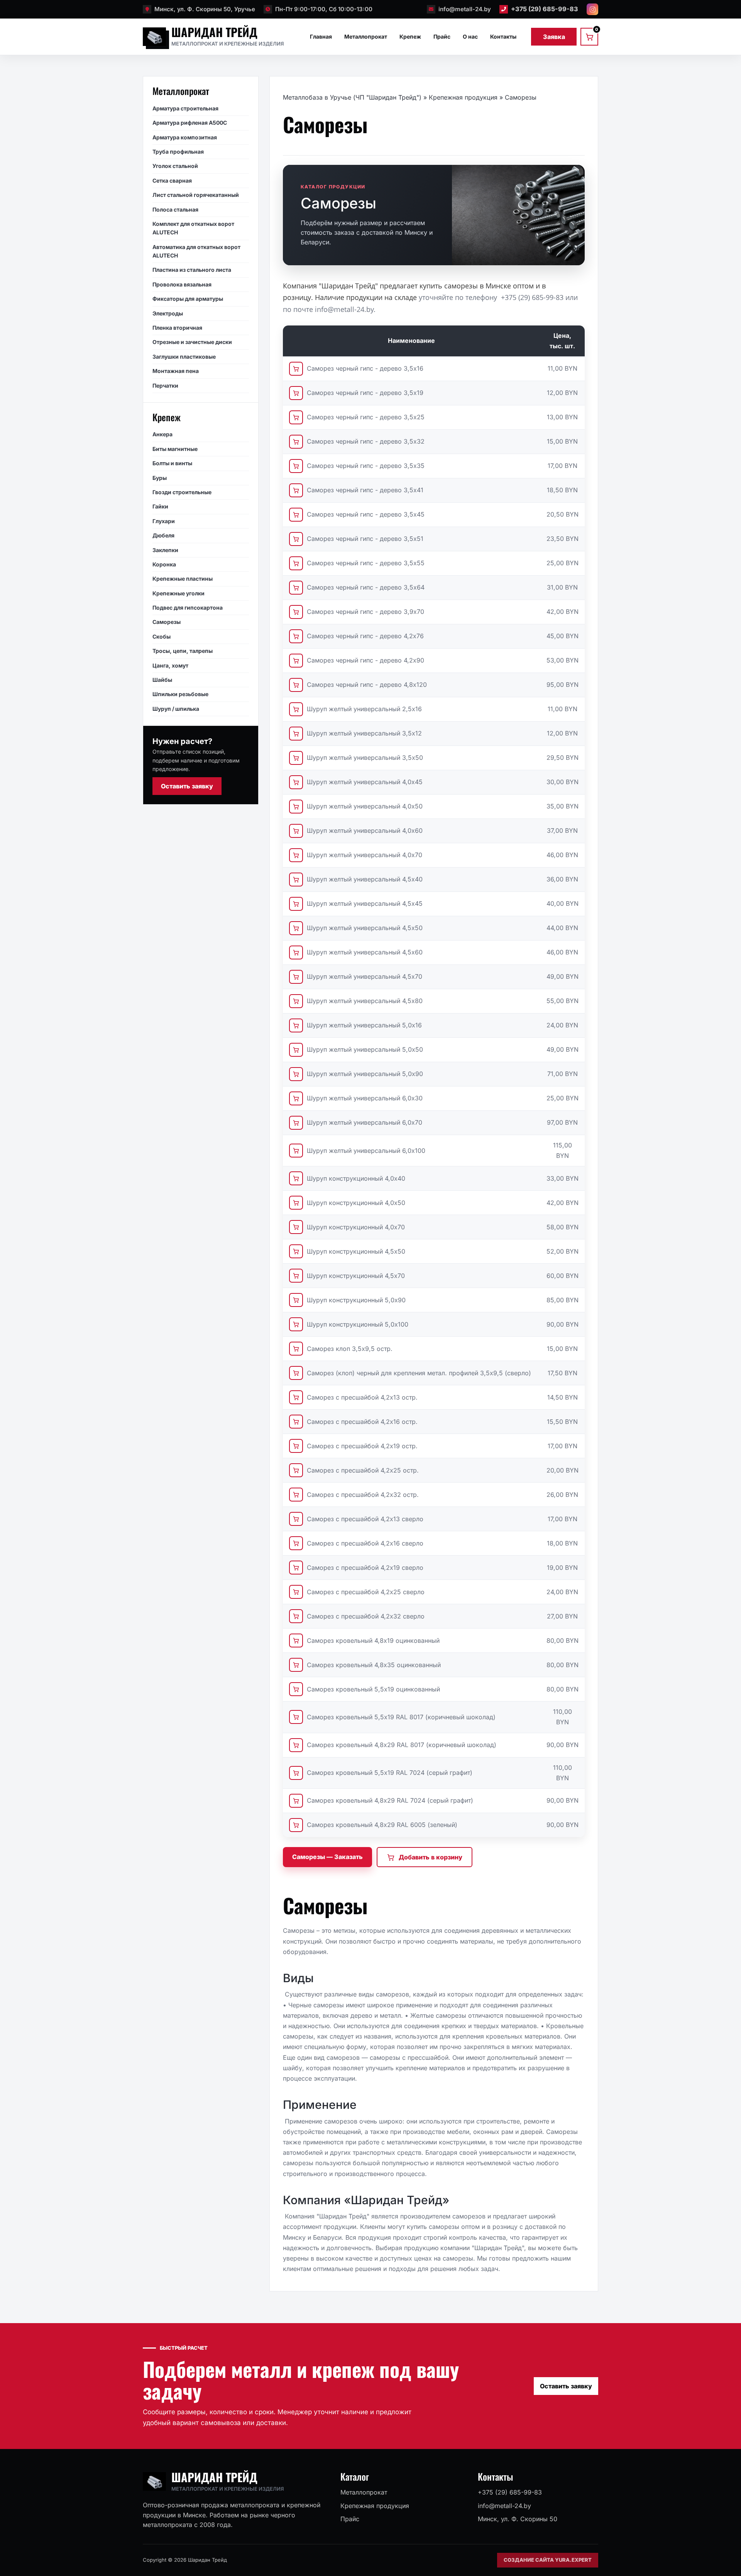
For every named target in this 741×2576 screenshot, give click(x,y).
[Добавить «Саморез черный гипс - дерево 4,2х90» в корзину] (296, 661)
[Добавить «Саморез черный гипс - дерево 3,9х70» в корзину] (296, 612)
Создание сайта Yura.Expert (548, 2560)
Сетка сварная (172, 180)
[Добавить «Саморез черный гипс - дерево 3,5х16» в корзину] (296, 369)
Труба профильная (178, 152)
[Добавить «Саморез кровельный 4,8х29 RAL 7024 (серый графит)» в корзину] (296, 1801)
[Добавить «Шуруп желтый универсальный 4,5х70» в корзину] (296, 977)
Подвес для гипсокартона (188, 608)
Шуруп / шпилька (176, 708)
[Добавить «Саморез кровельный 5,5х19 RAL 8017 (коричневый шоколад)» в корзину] (296, 1717)
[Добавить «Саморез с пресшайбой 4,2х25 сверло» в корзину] (296, 1592)
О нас (470, 36)
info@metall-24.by (465, 9)
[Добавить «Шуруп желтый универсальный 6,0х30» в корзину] (296, 1098)
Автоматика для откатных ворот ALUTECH (196, 251)
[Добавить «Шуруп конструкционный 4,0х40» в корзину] (296, 1178)
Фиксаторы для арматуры (188, 299)
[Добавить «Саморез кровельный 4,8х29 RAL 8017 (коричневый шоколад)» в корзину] (296, 1745)
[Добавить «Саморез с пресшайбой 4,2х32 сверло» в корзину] (296, 1616)
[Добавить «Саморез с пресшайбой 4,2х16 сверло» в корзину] (296, 1543)
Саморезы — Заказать (327, 1857)
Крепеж (410, 36)
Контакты (503, 36)
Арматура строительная (185, 108)
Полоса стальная (175, 209)
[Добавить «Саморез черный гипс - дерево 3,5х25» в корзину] (296, 417)
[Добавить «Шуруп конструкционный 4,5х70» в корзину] (296, 1276)
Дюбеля (163, 535)
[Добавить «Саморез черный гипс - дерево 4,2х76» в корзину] (296, 636)
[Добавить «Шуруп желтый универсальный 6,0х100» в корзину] (296, 1151)
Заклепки (165, 550)
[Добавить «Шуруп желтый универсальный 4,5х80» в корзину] (296, 1001)
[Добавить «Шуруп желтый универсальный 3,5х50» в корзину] (296, 758)
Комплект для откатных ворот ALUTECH (193, 228)
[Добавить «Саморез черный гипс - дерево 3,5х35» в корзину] (296, 466)
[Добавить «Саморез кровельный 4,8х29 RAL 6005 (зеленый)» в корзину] (296, 1825)
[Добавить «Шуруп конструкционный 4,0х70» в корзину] (296, 1227)
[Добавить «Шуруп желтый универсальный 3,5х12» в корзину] (296, 734)
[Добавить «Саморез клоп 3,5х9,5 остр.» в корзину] (296, 1349)
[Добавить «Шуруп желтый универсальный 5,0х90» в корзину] (296, 1074)
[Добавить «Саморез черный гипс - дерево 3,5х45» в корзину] (296, 515)
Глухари (164, 521)
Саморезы (167, 622)
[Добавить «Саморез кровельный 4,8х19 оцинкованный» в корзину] (296, 1641)
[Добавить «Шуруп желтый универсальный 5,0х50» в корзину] (296, 1050)
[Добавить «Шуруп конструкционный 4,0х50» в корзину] (296, 1203)
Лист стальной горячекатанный (196, 195)
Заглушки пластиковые (184, 356)
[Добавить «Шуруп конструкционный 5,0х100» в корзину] (296, 1324)
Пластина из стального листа (192, 270)
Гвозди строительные (182, 492)
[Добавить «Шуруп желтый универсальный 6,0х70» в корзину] (296, 1123)
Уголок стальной (175, 166)
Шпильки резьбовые (180, 694)
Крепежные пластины (183, 579)
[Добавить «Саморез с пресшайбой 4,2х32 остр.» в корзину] (296, 1495)
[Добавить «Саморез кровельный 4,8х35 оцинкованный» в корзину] (296, 1665)
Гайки (160, 506)
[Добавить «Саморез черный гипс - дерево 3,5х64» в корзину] (296, 588)
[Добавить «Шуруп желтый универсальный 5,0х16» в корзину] (296, 1025)
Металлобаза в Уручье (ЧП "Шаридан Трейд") (352, 97)
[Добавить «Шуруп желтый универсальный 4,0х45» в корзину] (296, 782)
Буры (160, 477)
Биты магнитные (175, 448)
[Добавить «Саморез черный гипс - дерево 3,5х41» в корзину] (296, 490)
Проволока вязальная (182, 284)
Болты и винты (172, 463)
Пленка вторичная (177, 328)
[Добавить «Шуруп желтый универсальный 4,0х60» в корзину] (296, 831)
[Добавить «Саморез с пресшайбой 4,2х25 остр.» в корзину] (296, 1470)
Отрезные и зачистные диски (192, 342)
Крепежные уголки (178, 593)
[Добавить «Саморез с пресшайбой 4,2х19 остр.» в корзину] (296, 1446)
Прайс (442, 36)
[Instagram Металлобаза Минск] (592, 9)
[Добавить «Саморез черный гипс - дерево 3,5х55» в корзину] (296, 563)
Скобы (162, 636)
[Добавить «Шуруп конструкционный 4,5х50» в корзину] (296, 1251)
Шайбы (162, 680)
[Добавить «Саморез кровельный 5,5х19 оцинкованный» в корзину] (296, 1689)
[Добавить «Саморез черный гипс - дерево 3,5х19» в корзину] (296, 393)
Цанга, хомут (170, 665)
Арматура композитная (185, 137)
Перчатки (165, 385)
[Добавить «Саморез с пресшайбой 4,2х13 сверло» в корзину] (296, 1519)
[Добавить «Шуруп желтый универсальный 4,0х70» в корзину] (296, 855)
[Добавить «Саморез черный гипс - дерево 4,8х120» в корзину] (296, 685)
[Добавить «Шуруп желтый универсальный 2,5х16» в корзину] (296, 709)
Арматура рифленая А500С (190, 123)
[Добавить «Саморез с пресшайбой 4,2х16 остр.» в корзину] (296, 1422)
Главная (321, 36)
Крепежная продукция (463, 97)
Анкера (162, 434)
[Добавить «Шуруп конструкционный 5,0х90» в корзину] (296, 1300)
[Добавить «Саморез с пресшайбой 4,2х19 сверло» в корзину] (296, 1568)
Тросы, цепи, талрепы (183, 651)
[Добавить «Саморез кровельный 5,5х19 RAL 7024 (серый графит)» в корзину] (296, 1773)
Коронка (164, 564)
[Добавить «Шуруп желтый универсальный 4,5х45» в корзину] (296, 904)
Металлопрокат (366, 36)
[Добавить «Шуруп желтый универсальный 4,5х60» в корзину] (296, 952)
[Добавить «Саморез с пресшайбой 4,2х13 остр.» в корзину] (296, 1397)
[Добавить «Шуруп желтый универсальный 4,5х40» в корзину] (296, 880)
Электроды (168, 313)
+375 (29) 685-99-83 (545, 9)
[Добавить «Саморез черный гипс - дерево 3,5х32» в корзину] (296, 442)
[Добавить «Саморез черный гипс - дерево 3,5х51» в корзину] (296, 539)
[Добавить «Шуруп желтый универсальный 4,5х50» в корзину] (296, 928)
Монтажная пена (176, 371)
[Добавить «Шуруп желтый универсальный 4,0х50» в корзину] (296, 807)
